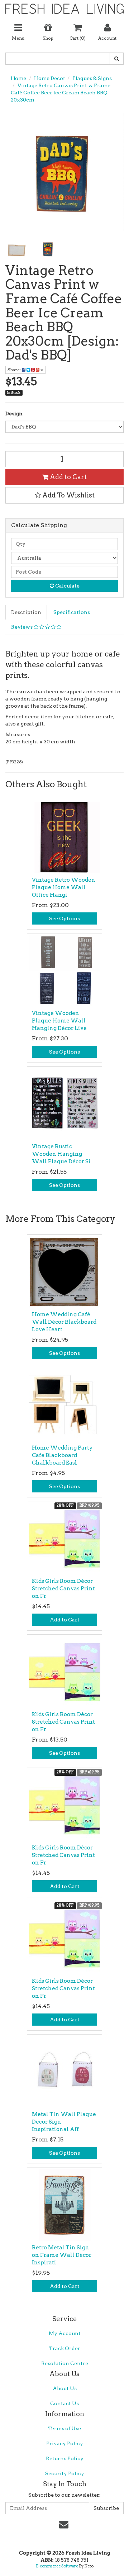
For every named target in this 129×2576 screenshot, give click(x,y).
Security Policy (65, 2473)
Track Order (64, 2348)
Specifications (72, 612)
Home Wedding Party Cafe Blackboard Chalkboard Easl (62, 1455)
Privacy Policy (65, 2443)
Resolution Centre (65, 2363)
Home (18, 78)
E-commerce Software (57, 2566)
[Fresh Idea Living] (64, 6)
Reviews (22, 627)
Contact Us (64, 2403)
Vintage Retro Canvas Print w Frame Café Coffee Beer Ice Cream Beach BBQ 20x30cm (61, 93)
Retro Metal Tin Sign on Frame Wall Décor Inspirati (62, 2255)
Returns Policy (65, 2458)
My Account (65, 2333)
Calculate (67, 586)
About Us (65, 2388)
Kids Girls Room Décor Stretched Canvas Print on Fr (63, 1589)
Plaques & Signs (92, 78)
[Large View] (16, 249)
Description (26, 612)
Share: (15, 370)
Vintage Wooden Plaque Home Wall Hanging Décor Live (59, 1021)
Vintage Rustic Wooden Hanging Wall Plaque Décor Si (61, 1154)
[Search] (117, 59)
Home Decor (50, 78)
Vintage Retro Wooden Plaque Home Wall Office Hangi (64, 887)
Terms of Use (64, 2428)
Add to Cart (68, 477)
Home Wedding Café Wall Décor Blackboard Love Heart (64, 1322)
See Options (64, 918)
